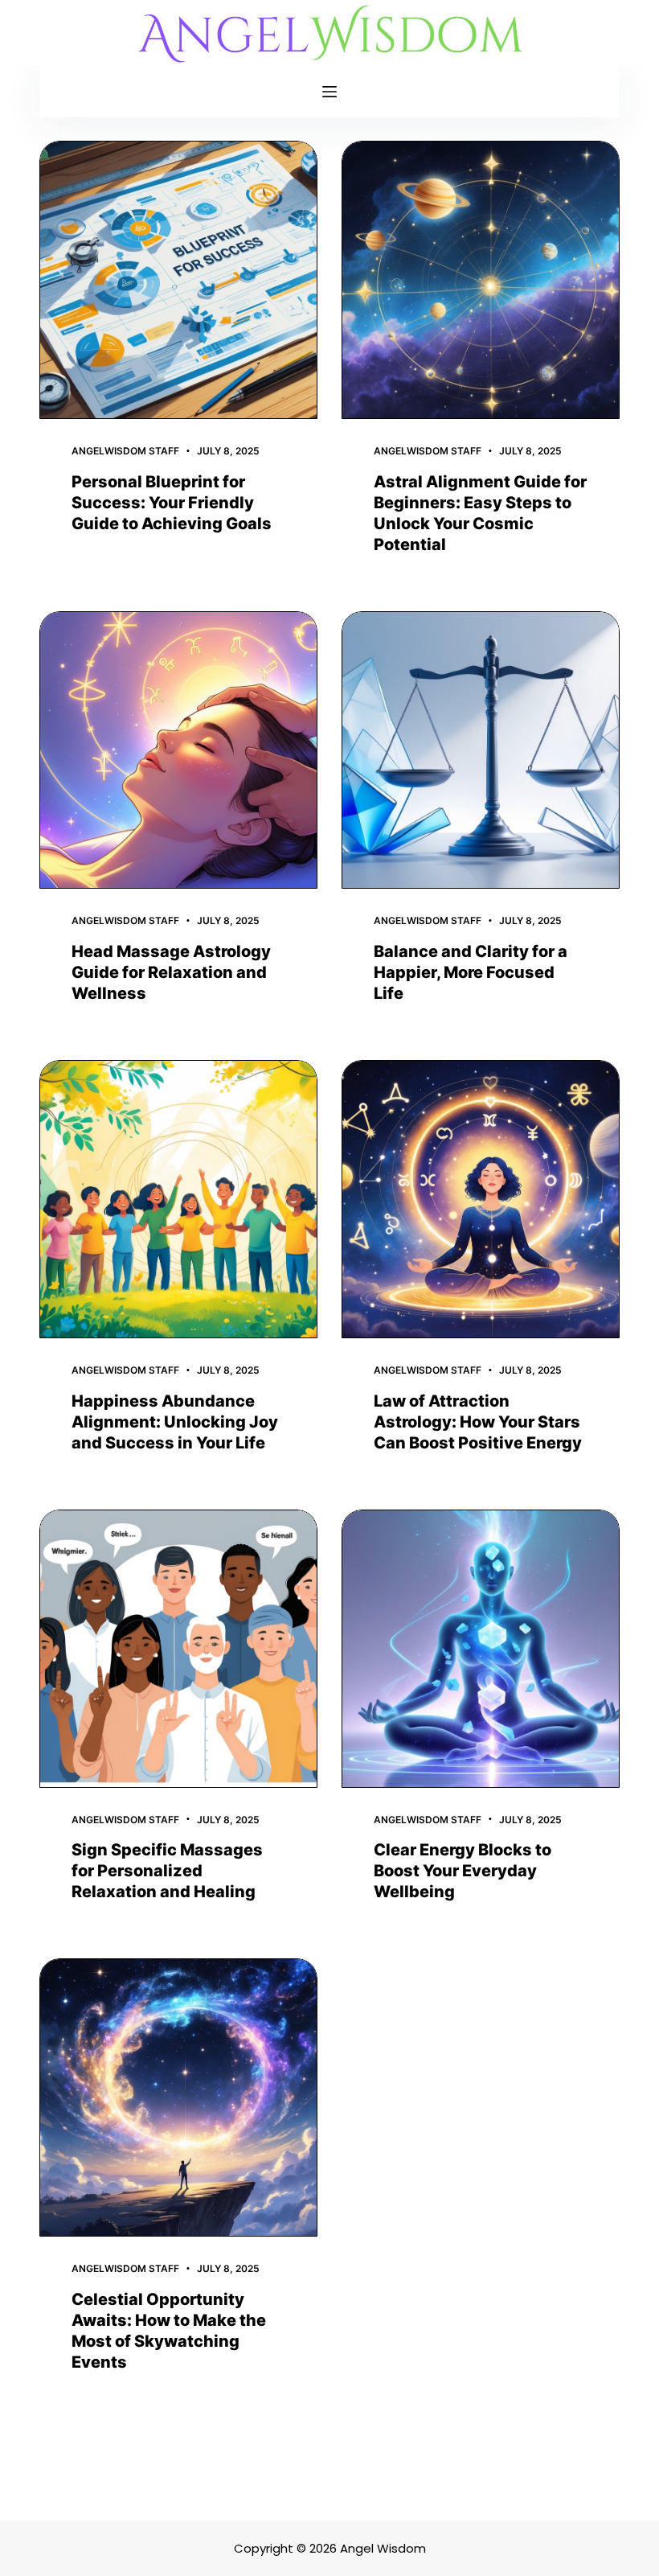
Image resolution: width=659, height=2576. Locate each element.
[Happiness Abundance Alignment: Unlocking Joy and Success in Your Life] (178, 1199)
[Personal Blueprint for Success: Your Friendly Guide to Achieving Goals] (178, 280)
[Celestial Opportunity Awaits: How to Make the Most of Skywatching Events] (178, 2097)
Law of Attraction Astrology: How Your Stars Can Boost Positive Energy (478, 1422)
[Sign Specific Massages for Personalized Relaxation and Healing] (178, 1649)
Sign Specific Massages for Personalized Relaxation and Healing (167, 1871)
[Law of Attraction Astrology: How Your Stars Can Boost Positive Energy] (481, 1199)
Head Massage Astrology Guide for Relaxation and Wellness (171, 972)
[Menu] (329, 92)
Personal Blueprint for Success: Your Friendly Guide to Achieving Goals (172, 503)
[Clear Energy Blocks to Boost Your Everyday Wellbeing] (481, 1649)
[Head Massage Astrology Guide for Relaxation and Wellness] (178, 750)
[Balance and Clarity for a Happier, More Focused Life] (481, 750)
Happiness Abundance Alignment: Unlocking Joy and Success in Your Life (175, 1422)
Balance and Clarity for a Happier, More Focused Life (471, 972)
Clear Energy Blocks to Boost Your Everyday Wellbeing (463, 1871)
